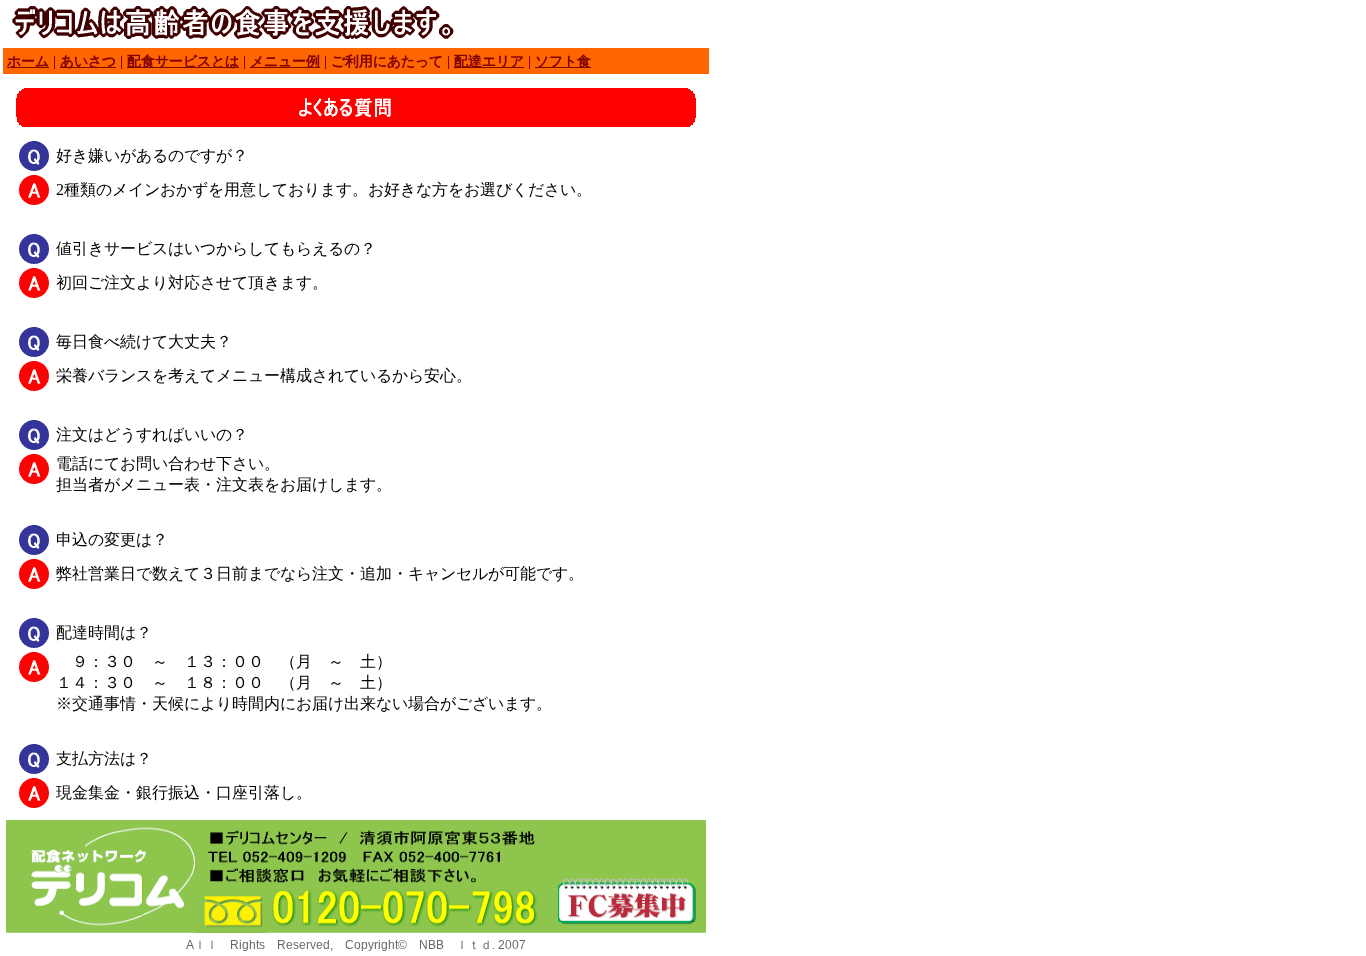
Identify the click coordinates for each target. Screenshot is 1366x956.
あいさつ (88, 61)
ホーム (28, 61)
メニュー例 (285, 61)
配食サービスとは (183, 61)
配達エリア (489, 61)
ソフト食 (563, 61)
